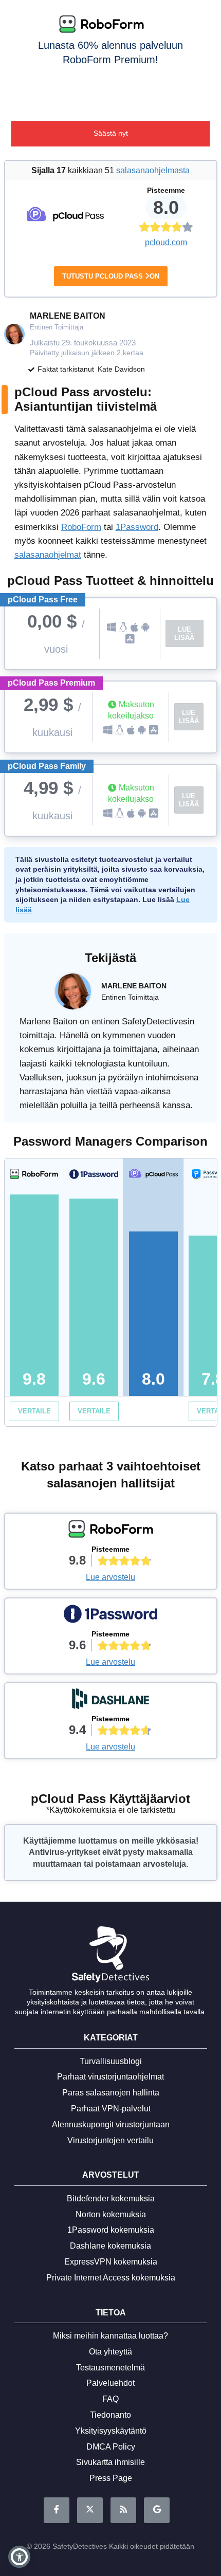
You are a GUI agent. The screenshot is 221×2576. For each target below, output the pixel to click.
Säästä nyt (111, 133)
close (207, 12)
